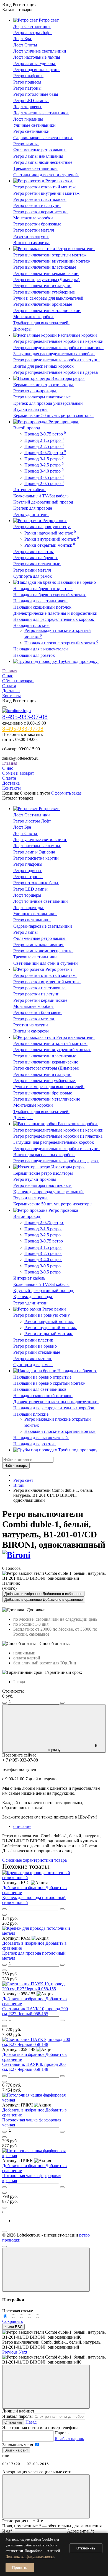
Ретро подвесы (28, 82)
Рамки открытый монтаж (50, 545)
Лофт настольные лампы (37, 57)
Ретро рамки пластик (34, 552)
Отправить (13, 2422)
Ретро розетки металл (34, 230)
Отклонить (86, 2548)
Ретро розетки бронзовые (38, 224)
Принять (20, 2568)
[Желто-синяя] (6, 2316)
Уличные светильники (35, 125)
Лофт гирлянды (29, 119)
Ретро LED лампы (31, 101)
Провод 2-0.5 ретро (44, 483)
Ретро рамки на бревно (36, 558)
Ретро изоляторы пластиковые (43, 397)
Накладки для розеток (35, 655)
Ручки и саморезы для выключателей (49, 298)
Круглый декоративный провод (44, 502)
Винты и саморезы (32, 242)
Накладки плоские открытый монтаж (61, 643)
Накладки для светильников (40, 601)
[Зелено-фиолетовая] (14, 2316)
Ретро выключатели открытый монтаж (50, 255)
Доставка (11, 691)
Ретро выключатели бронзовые (43, 304)
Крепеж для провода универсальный (49, 403)
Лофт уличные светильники (40, 51)
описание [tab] (22, 1826)
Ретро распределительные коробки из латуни (56, 360)
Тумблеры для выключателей (41, 323)
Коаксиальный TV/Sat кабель (41, 496)
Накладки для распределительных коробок (54, 619)
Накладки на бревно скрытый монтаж (50, 595)
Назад (31, 2422)
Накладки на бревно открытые (43, 589)
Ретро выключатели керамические (46, 273)
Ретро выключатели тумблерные (45, 292)
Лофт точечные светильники (41, 113)
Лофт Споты (26, 45)
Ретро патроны (28, 88)
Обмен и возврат (18, 681)
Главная (10, 671)
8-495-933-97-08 (25, 717)
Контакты (11, 696)
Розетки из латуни (31, 236)
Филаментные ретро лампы (40, 150)
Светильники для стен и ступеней (46, 175)
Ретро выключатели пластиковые (45, 267)
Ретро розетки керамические (41, 212)
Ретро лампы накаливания (39, 156)
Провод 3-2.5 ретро (44, 465)
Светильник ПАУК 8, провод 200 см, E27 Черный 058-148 (34, 2067)
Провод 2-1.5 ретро (44, 440)
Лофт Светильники (32, 26)
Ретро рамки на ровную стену (42, 527)
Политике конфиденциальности (30, 2556)
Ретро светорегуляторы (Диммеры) (47, 280)
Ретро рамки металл (33, 570)
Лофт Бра (23, 39)
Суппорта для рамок (33, 576)
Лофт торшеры (28, 107)
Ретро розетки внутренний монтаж (47, 193)
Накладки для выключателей (41, 649)
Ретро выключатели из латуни (42, 286)
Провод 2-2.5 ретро (44, 446)
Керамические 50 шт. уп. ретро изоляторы (53, 415)
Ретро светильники (32, 131)
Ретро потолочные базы (36, 94)
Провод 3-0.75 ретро (45, 452)
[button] (10, 2352)
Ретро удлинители (31, 514)
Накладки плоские (31, 625)
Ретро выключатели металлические (47, 311)
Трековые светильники (36, 168)
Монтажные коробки (34, 218)
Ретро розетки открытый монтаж (45, 187)
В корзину (73, 1748)
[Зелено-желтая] (30, 2316)
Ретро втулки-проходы (35, 391)
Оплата (9, 686)
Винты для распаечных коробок (44, 366)
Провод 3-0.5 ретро (44, 477)
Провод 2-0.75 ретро (45, 434)
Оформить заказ (66, 793)
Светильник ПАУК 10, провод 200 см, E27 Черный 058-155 (35, 2011)
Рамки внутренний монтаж (52, 539)
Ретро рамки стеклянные (37, 564)
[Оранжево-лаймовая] (38, 2316)
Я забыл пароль (69, 2439)
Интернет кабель (30, 490)
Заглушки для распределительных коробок (54, 354)
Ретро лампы (26, 144)
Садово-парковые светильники (43, 138)
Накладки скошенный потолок (43, 607)
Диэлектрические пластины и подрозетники (56, 613)
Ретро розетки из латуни (37, 205)
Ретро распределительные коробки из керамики (59, 341)
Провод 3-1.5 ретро (44, 459)
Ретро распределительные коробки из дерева (56, 372)
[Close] (46, 2270)
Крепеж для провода (33, 508)
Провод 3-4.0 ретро (44, 471)
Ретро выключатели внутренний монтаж (52, 261)
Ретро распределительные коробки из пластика (58, 348)
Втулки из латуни (31, 409)
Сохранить (12, 2321)
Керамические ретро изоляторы (44, 385)
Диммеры (23, 329)
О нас (8, 676)
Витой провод (27, 428)
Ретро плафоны (28, 76)
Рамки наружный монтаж (50, 533)
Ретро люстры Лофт (33, 33)
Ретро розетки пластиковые (40, 199)
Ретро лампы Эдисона (35, 63)
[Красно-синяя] (22, 2316)
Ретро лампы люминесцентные (43, 162)
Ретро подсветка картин (37, 70)
